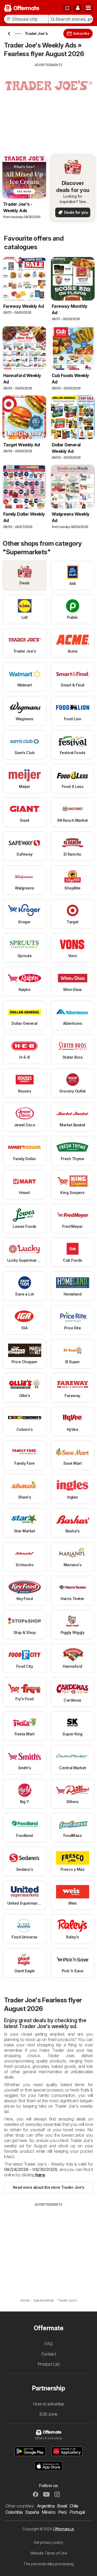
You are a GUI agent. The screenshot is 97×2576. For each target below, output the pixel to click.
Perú (63, 2512)
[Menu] (88, 8)
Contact (48, 2354)
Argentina (46, 2506)
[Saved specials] (67, 8)
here (40, 2175)
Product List (49, 2364)
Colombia (14, 2512)
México (49, 2512)
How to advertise (48, 2404)
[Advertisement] (48, 105)
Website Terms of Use (49, 2553)
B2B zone (48, 2414)
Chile (74, 2506)
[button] (78, 8)
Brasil (62, 2506)
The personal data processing (48, 2564)
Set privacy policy (48, 2542)
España (32, 2512)
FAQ (48, 2344)
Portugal (77, 2512)
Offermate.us (64, 2529)
